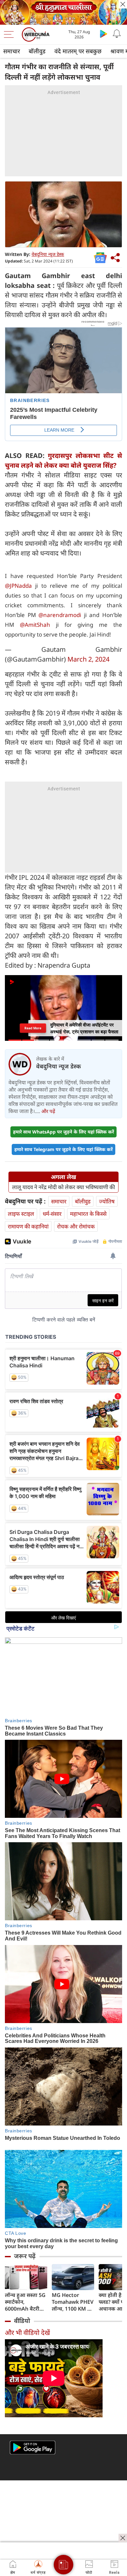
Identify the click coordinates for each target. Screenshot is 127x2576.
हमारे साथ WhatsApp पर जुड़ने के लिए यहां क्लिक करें (63, 1132)
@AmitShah (35, 625)
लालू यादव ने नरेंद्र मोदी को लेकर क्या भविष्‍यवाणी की (63, 1187)
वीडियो (22, 2321)
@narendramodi (60, 615)
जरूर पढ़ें (25, 2256)
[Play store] (104, 34)
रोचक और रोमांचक (76, 1226)
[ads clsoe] (123, 2538)
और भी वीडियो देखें (27, 2333)
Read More (33, 1028)
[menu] (10, 34)
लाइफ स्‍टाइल (21, 1214)
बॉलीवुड (37, 51)
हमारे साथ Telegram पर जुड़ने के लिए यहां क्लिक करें (63, 1149)
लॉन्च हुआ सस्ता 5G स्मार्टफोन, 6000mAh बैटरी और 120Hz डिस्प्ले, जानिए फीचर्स (25, 2302)
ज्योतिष (107, 1201)
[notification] (117, 34)
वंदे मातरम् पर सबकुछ (78, 51)
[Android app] (33, 2448)
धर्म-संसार (52, 1214)
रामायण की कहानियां (28, 1226)
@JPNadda (18, 586)
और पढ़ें (48, 1111)
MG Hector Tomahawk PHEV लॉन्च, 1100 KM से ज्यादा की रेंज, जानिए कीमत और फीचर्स (73, 2302)
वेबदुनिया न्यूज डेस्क (48, 254)
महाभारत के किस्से (88, 1214)
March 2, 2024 (88, 659)
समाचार (12, 51)
